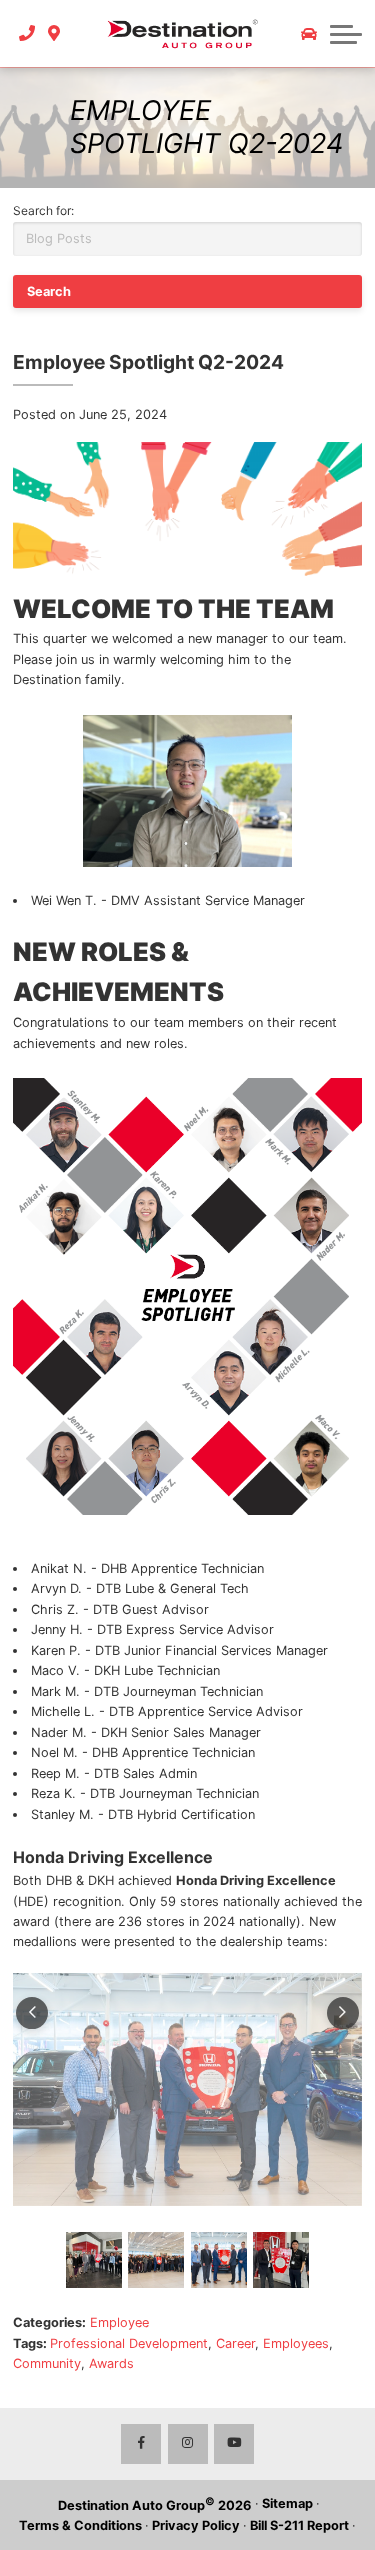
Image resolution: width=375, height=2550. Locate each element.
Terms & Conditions (80, 2525)
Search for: (43, 210)
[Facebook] (141, 2444)
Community (47, 2363)
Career (235, 2343)
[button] (346, 34)
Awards (111, 2363)
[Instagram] (188, 2444)
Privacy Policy (196, 2525)
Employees (296, 2343)
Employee (119, 2322)
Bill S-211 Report (299, 2525)
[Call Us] (27, 33)
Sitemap (287, 2503)
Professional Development (129, 2343)
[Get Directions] (54, 33)
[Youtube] (234, 2444)
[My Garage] (309, 34)
